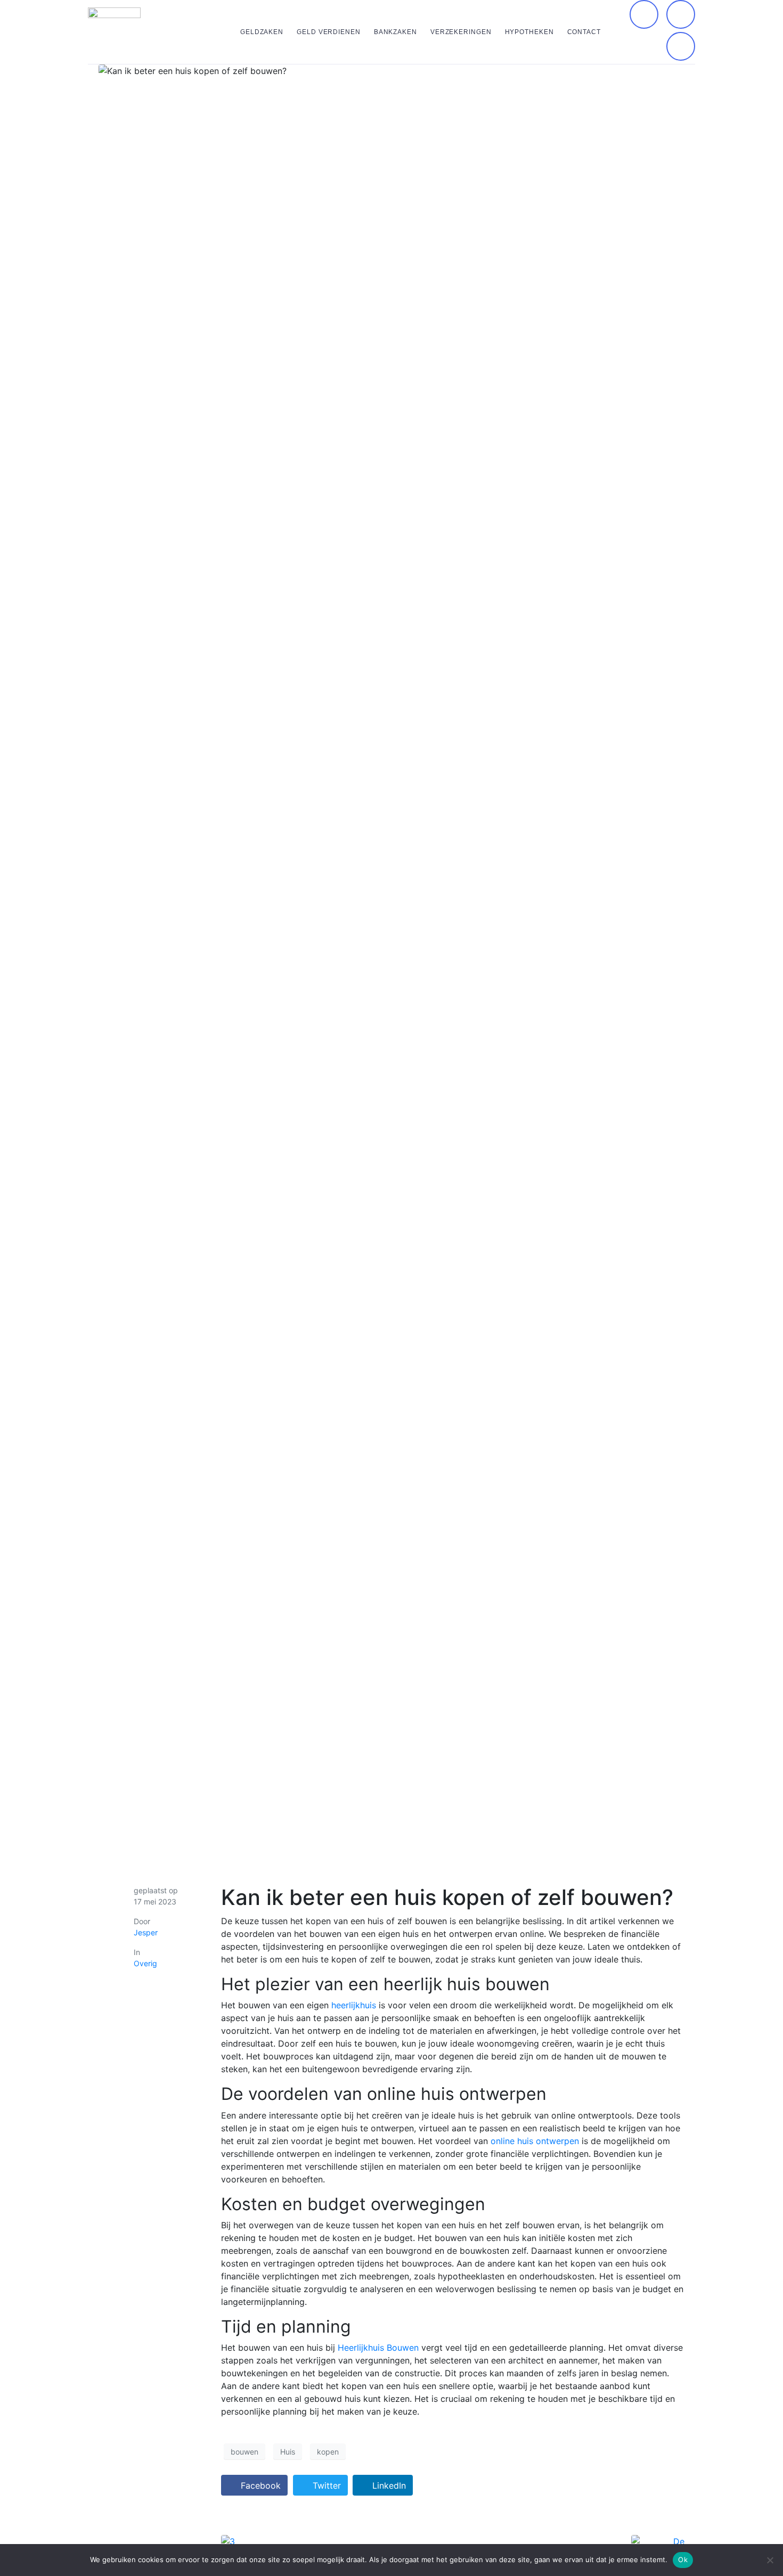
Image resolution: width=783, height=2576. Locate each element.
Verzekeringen (461, 32)
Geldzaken (262, 32)
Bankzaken (395, 32)
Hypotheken (529, 32)
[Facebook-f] (644, 14)
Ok (683, 2559)
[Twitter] (681, 46)
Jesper (146, 1932)
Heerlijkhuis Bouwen (378, 2348)
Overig (145, 1963)
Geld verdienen (329, 32)
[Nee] (770, 2560)
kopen (328, 2452)
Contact (584, 32)
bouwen (244, 2452)
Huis (288, 2452)
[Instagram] (681, 14)
